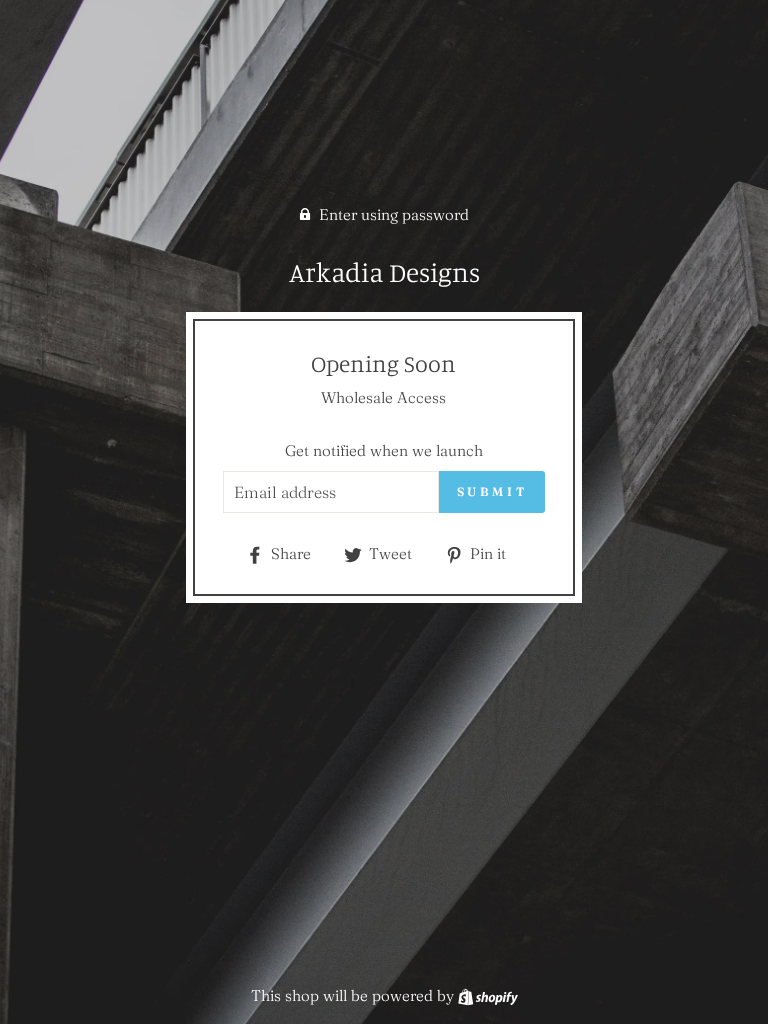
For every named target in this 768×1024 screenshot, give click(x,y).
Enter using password (394, 214)
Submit (492, 491)
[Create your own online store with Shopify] (488, 995)
